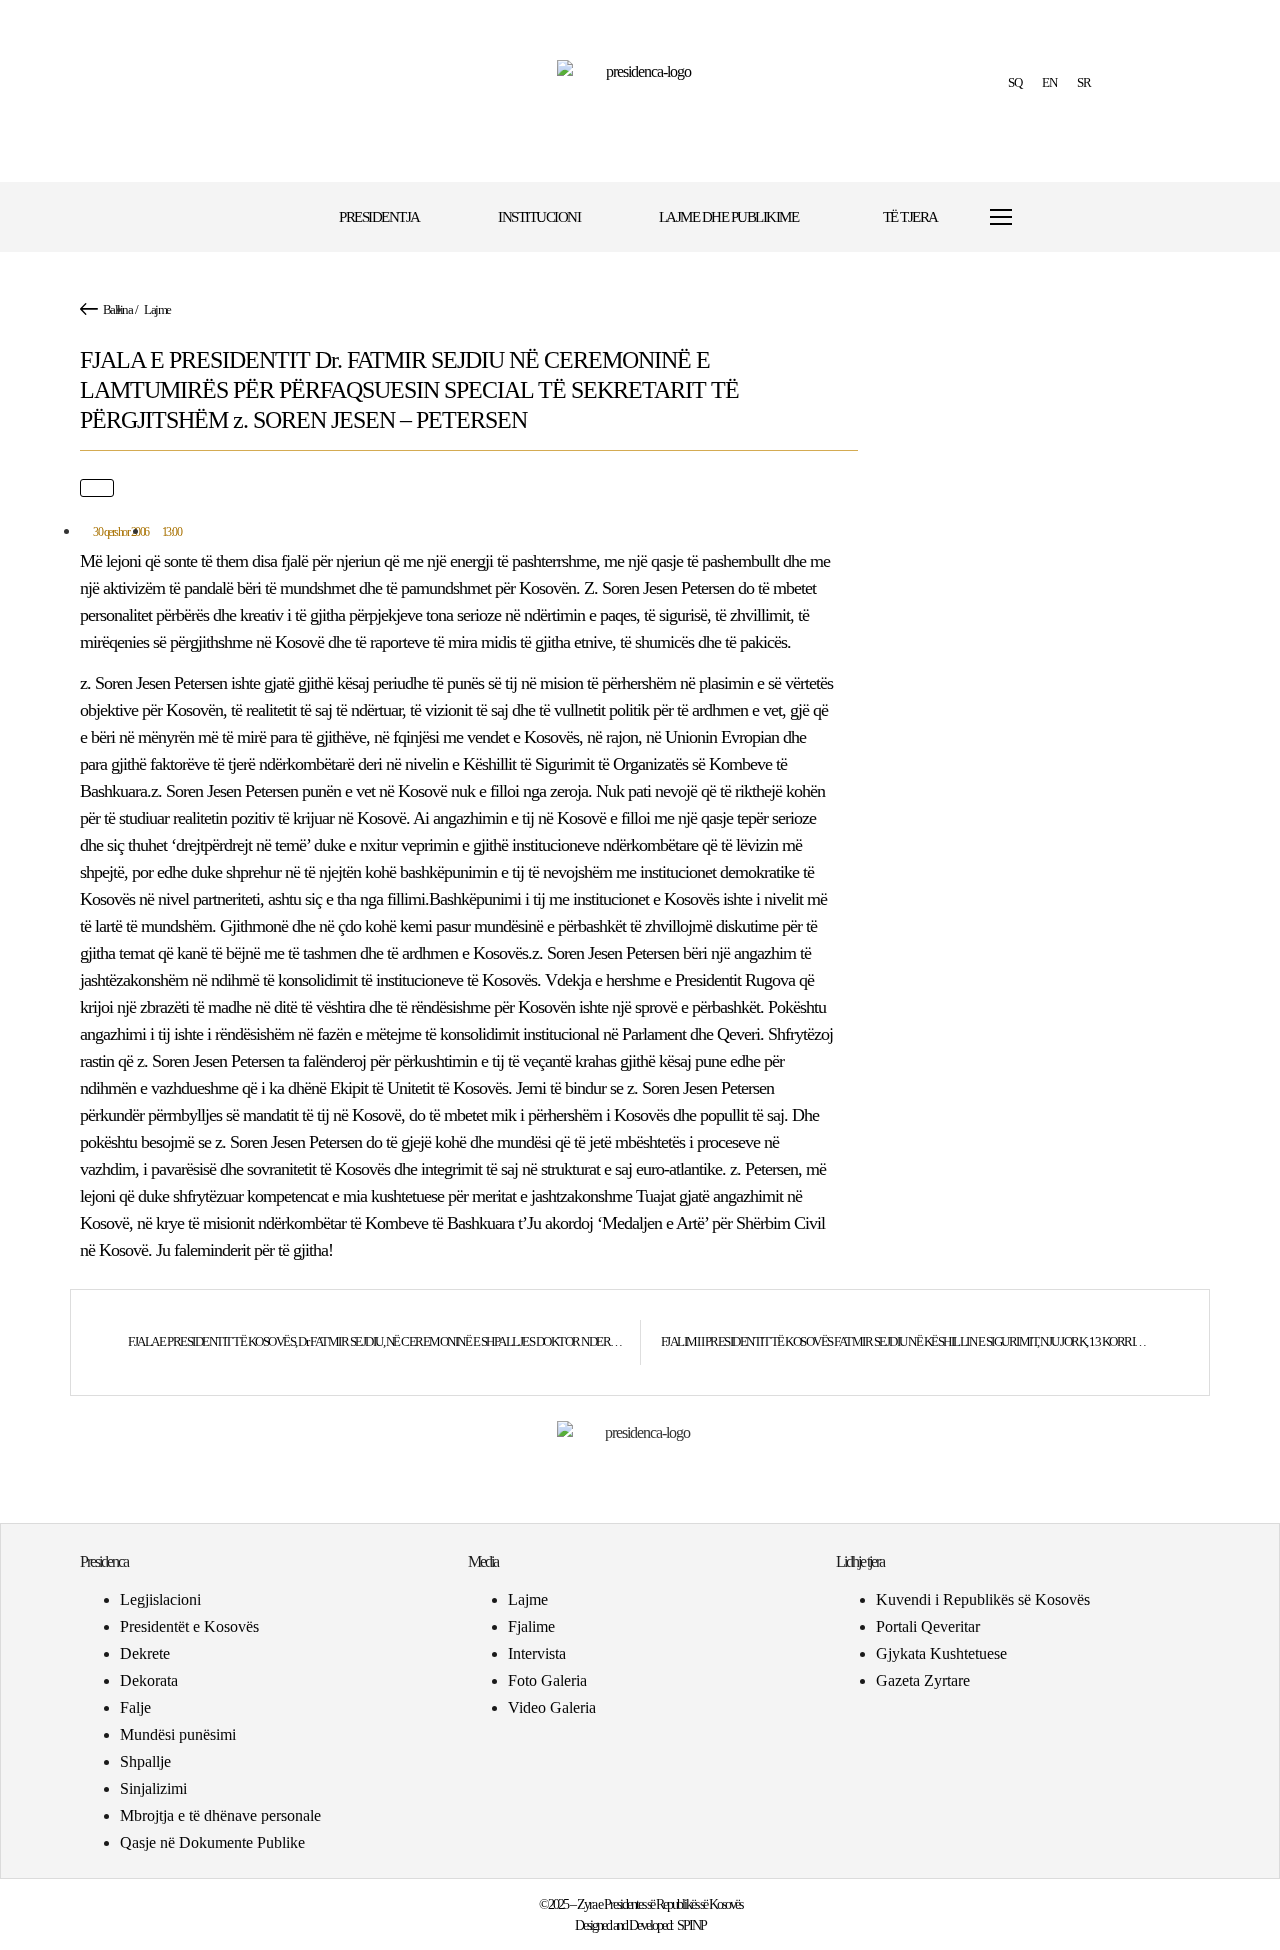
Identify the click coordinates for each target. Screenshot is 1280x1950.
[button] (1062, 217)
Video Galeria (552, 1707)
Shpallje (145, 1761)
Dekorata (149, 1680)
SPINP (691, 1925)
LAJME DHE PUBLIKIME (729, 217)
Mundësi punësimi (178, 1734)
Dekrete (145, 1653)
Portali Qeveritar (928, 1626)
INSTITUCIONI (539, 217)
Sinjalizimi (153, 1788)
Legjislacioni (160, 1599)
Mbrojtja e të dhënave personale (220, 1815)
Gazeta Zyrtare (923, 1680)
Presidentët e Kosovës (189, 1626)
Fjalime (531, 1626)
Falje (135, 1707)
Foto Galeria (547, 1680)
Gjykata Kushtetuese (941, 1653)
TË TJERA (910, 217)
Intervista (537, 1653)
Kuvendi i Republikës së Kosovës (983, 1599)
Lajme (157, 309)
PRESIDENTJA (379, 217)
